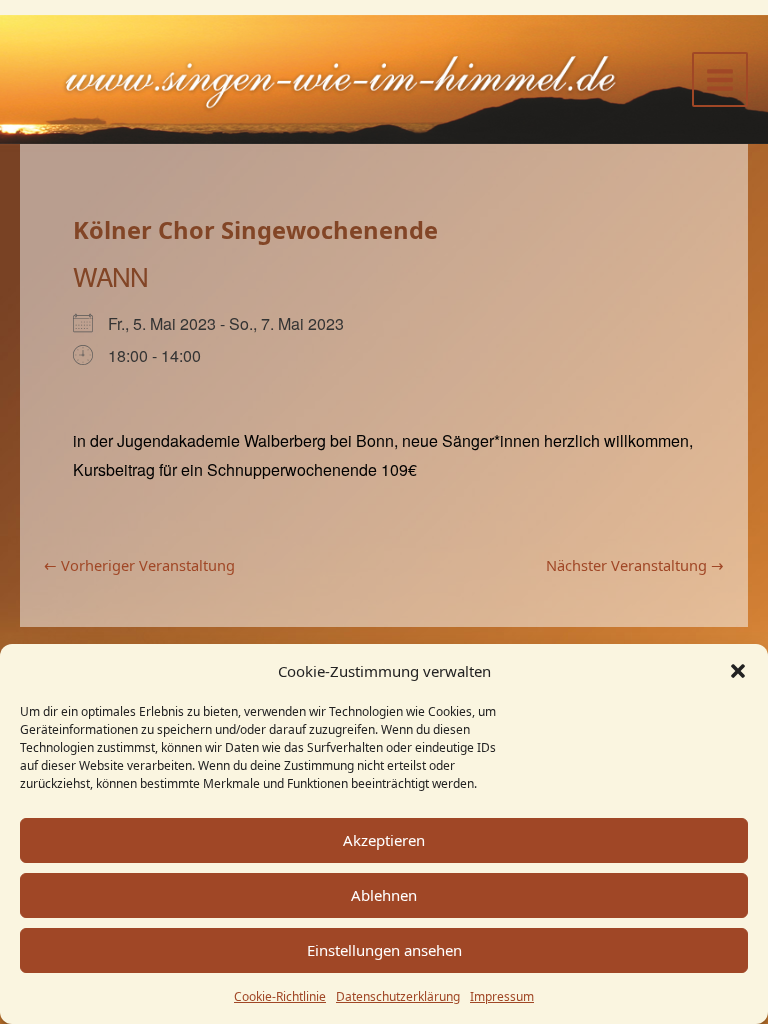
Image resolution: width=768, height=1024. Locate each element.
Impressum (502, 996)
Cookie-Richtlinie (280, 996)
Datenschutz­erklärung (398, 996)
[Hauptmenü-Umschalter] (720, 80)
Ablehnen (384, 895)
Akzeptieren (384, 840)
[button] (738, 671)
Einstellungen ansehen (384, 950)
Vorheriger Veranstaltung (139, 565)
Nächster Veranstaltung (635, 565)
